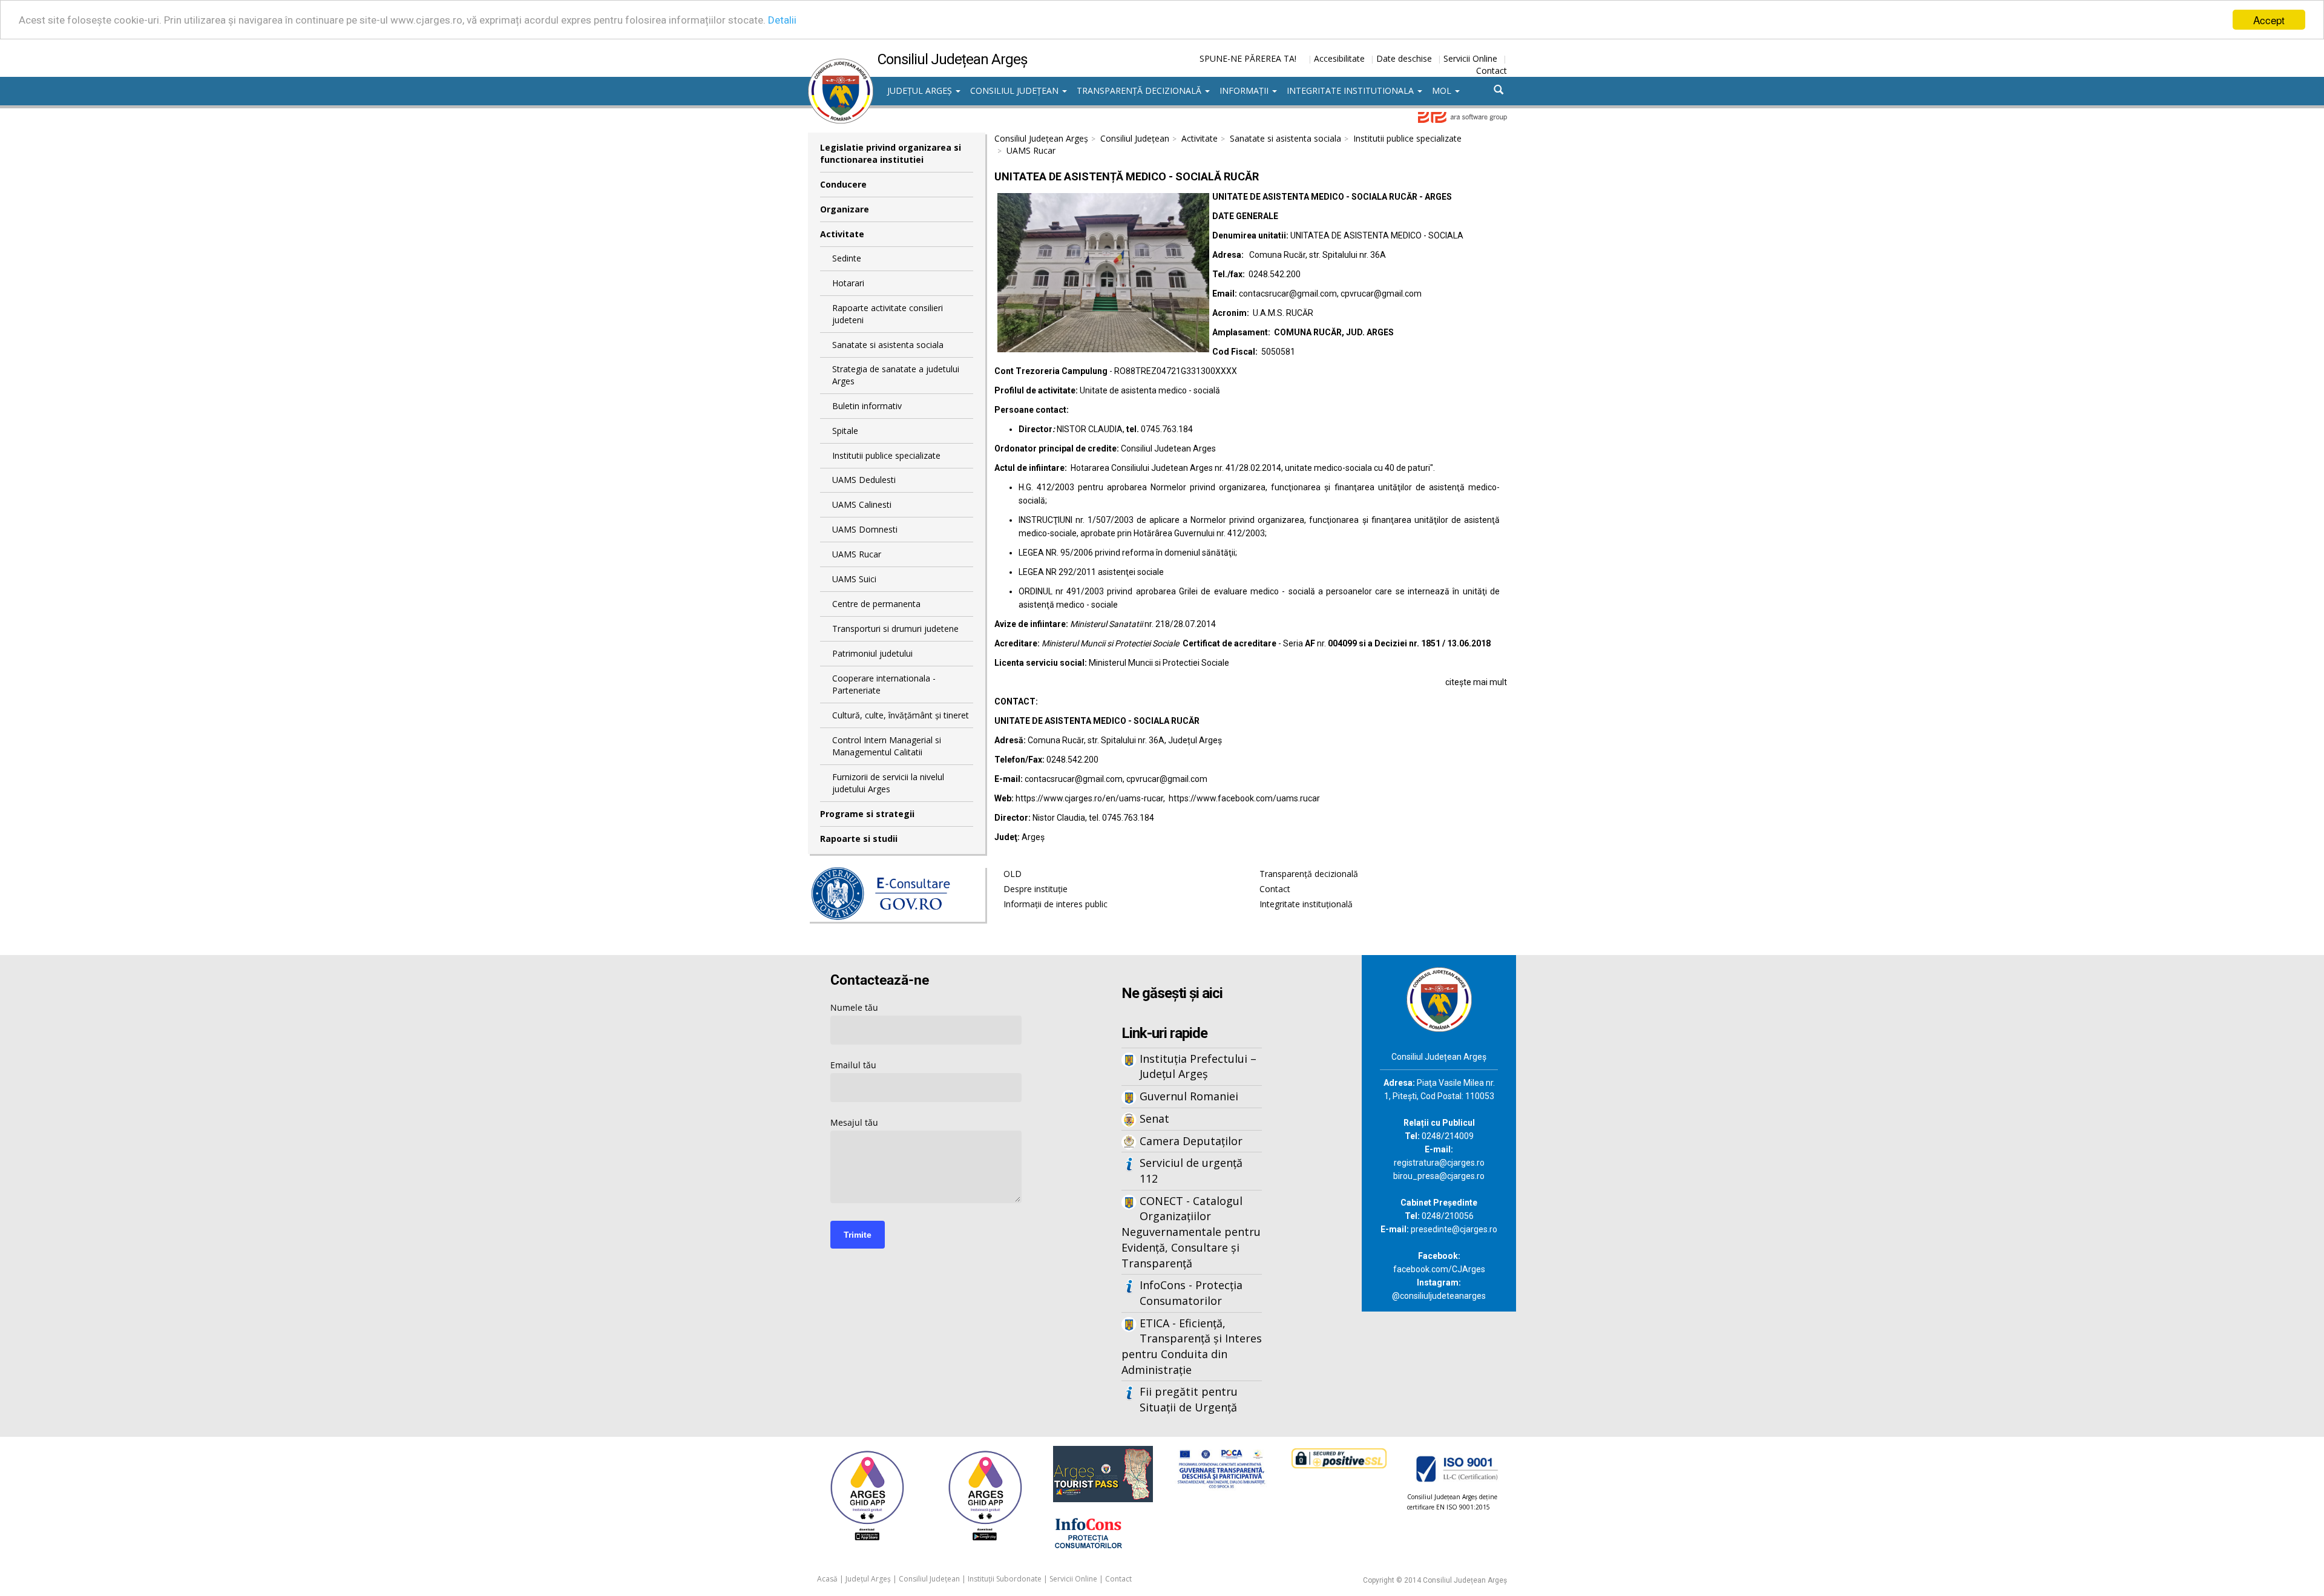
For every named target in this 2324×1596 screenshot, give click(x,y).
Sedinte (847, 258)
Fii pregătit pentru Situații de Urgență (1189, 1399)
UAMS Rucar (857, 554)
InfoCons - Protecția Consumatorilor (1191, 1293)
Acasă (827, 1579)
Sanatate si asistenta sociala (888, 345)
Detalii (782, 20)
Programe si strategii (867, 814)
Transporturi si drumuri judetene (895, 629)
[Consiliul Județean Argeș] (841, 65)
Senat (1154, 1118)
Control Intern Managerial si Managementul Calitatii (887, 746)
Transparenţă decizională (1309, 874)
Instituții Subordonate (1005, 1579)
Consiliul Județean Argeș (1041, 138)
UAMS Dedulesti (864, 480)
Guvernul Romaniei (1189, 1096)
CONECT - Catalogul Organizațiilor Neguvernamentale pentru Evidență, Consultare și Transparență (1191, 1232)
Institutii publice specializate (886, 455)
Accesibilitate (1339, 58)
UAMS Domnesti (865, 529)
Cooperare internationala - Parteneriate (884, 684)
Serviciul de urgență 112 (1191, 1171)
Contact (1492, 71)
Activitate (842, 234)
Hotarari (848, 283)
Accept (2269, 20)
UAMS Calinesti (862, 504)
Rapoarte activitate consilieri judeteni (888, 314)
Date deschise (1404, 58)
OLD (1013, 874)
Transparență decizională (1140, 90)
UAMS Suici (854, 579)
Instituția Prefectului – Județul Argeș (1198, 1066)
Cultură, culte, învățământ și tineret (901, 715)
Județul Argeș (921, 90)
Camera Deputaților (1191, 1141)
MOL (1443, 90)
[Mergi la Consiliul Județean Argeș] (1439, 998)
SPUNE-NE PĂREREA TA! (1248, 58)
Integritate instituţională (1306, 904)
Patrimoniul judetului (872, 653)
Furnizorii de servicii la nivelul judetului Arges (888, 783)
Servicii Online (1470, 58)
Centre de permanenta (876, 604)
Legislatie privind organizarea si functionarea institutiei (891, 153)
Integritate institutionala (1351, 90)
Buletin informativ (867, 406)
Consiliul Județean (1016, 90)
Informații (1245, 90)
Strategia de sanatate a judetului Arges (896, 375)
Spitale (845, 431)
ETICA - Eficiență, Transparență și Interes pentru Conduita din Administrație (1192, 1346)
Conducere (843, 184)
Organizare (845, 209)
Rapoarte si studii (859, 839)
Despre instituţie (1036, 889)
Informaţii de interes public (1055, 904)
